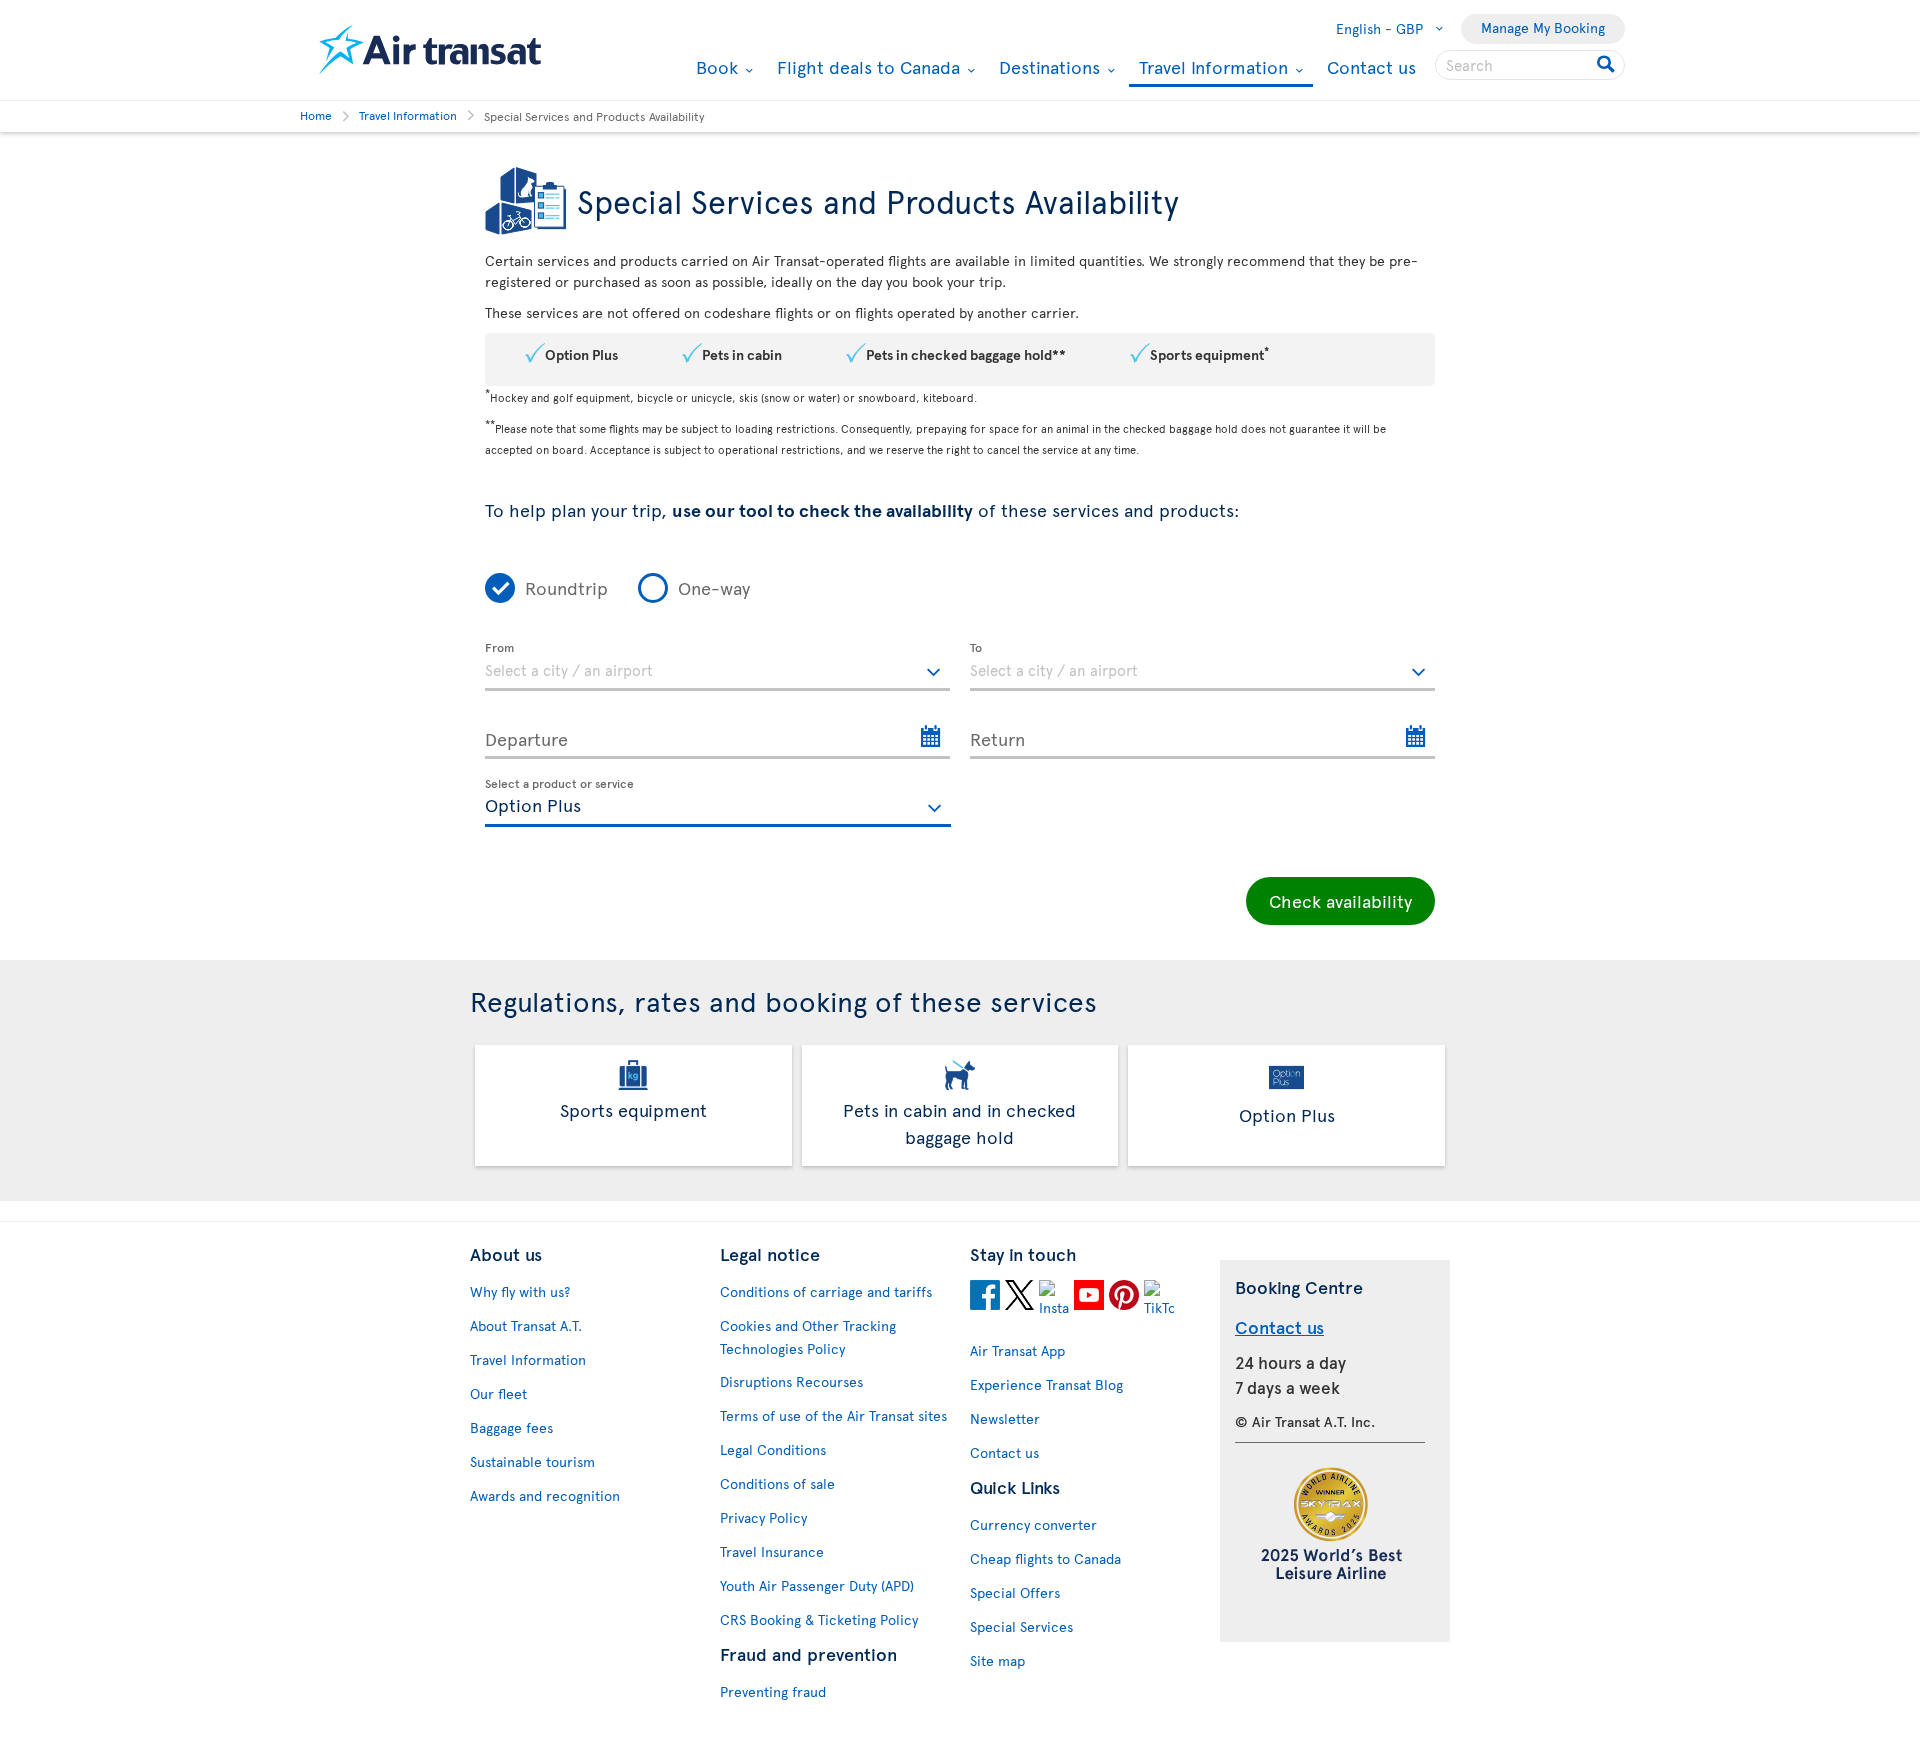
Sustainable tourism (532, 1461)
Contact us (1371, 66)
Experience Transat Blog (1046, 1384)
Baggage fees (511, 1427)
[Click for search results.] (1607, 65)
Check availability (1340, 900)
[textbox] (717, 667)
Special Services (1021, 1626)
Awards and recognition (545, 1495)
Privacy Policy (763, 1517)
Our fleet (498, 1393)
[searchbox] (1530, 65)
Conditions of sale (777, 1483)
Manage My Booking (1543, 27)
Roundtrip (566, 587)
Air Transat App (1017, 1350)
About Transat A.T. (526, 1325)
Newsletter (1005, 1418)
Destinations (1047, 67)
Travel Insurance (772, 1551)
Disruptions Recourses (791, 1381)
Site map (997, 1660)
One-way (714, 587)
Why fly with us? (520, 1291)
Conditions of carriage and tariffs (826, 1291)
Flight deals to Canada (866, 67)
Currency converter (1033, 1524)
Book (714, 67)
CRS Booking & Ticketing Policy (819, 1619)
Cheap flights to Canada (1045, 1558)
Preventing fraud (773, 1691)
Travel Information (1211, 68)
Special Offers (1015, 1592)
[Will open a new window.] (985, 1298)
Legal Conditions (773, 1449)
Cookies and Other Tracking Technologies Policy (808, 1337)
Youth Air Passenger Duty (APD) (817, 1585)
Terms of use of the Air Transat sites (833, 1415)
